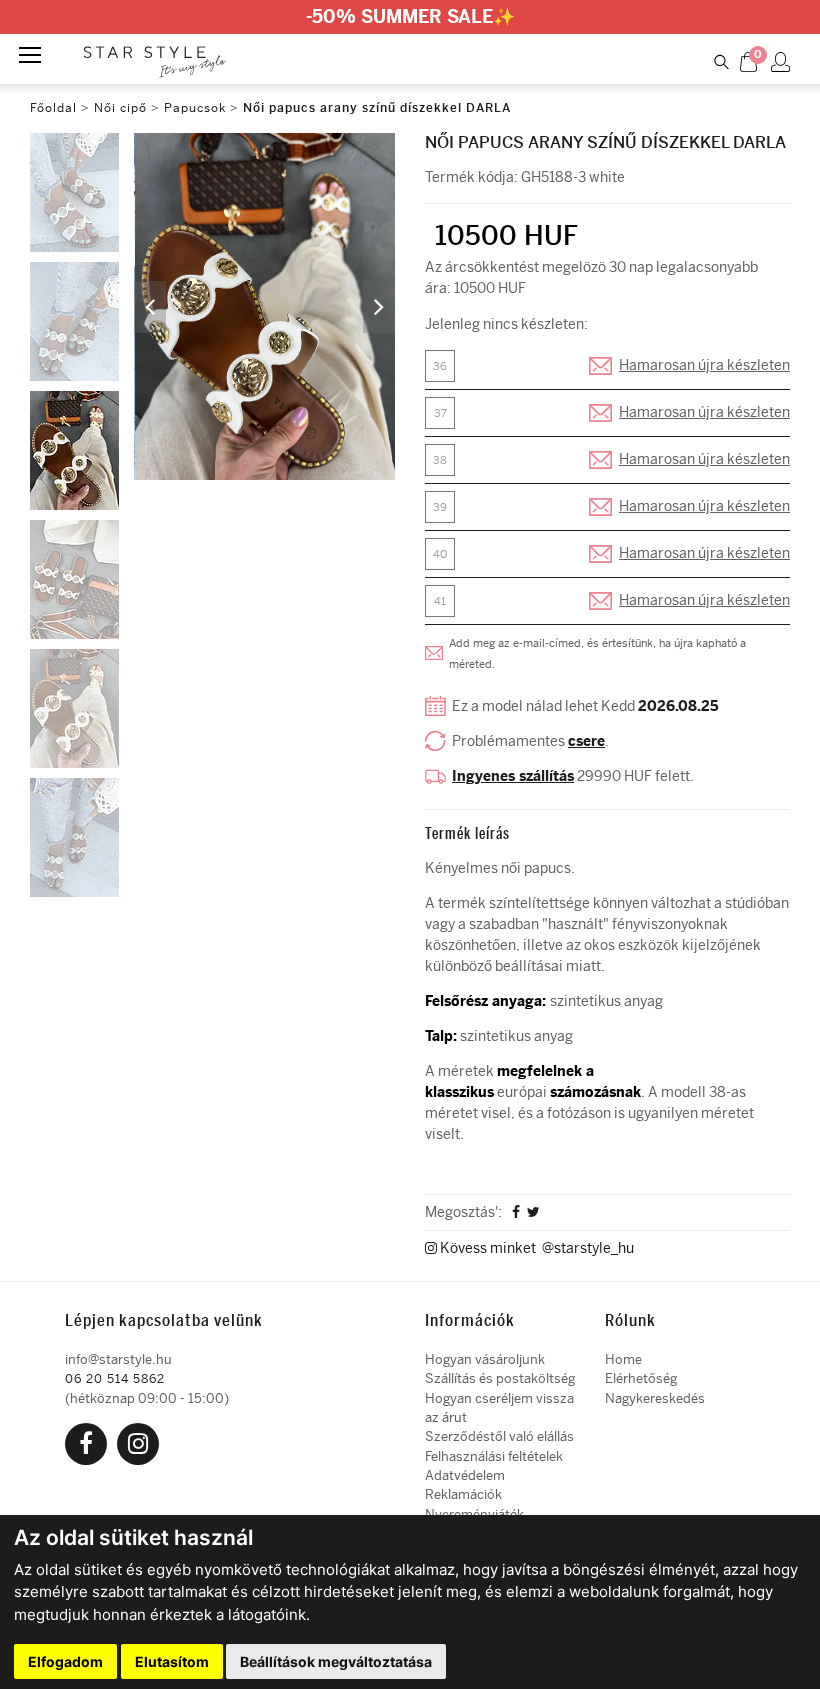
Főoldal (53, 108)
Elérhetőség (641, 1378)
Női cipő (122, 108)
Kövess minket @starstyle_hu (535, 1248)
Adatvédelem (465, 1475)
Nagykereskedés (655, 1398)
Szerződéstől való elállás (499, 1436)
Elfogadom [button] (65, 1661)
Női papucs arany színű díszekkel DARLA (377, 108)
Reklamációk (463, 1494)
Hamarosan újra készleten (704, 365)
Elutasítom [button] (172, 1661)
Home (623, 1359)
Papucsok (195, 108)
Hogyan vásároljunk (485, 1359)
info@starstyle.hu (118, 1359)
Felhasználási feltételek (494, 1456)
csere (586, 741)
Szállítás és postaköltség (500, 1378)
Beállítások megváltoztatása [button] (336, 1661)
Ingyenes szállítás (513, 776)
